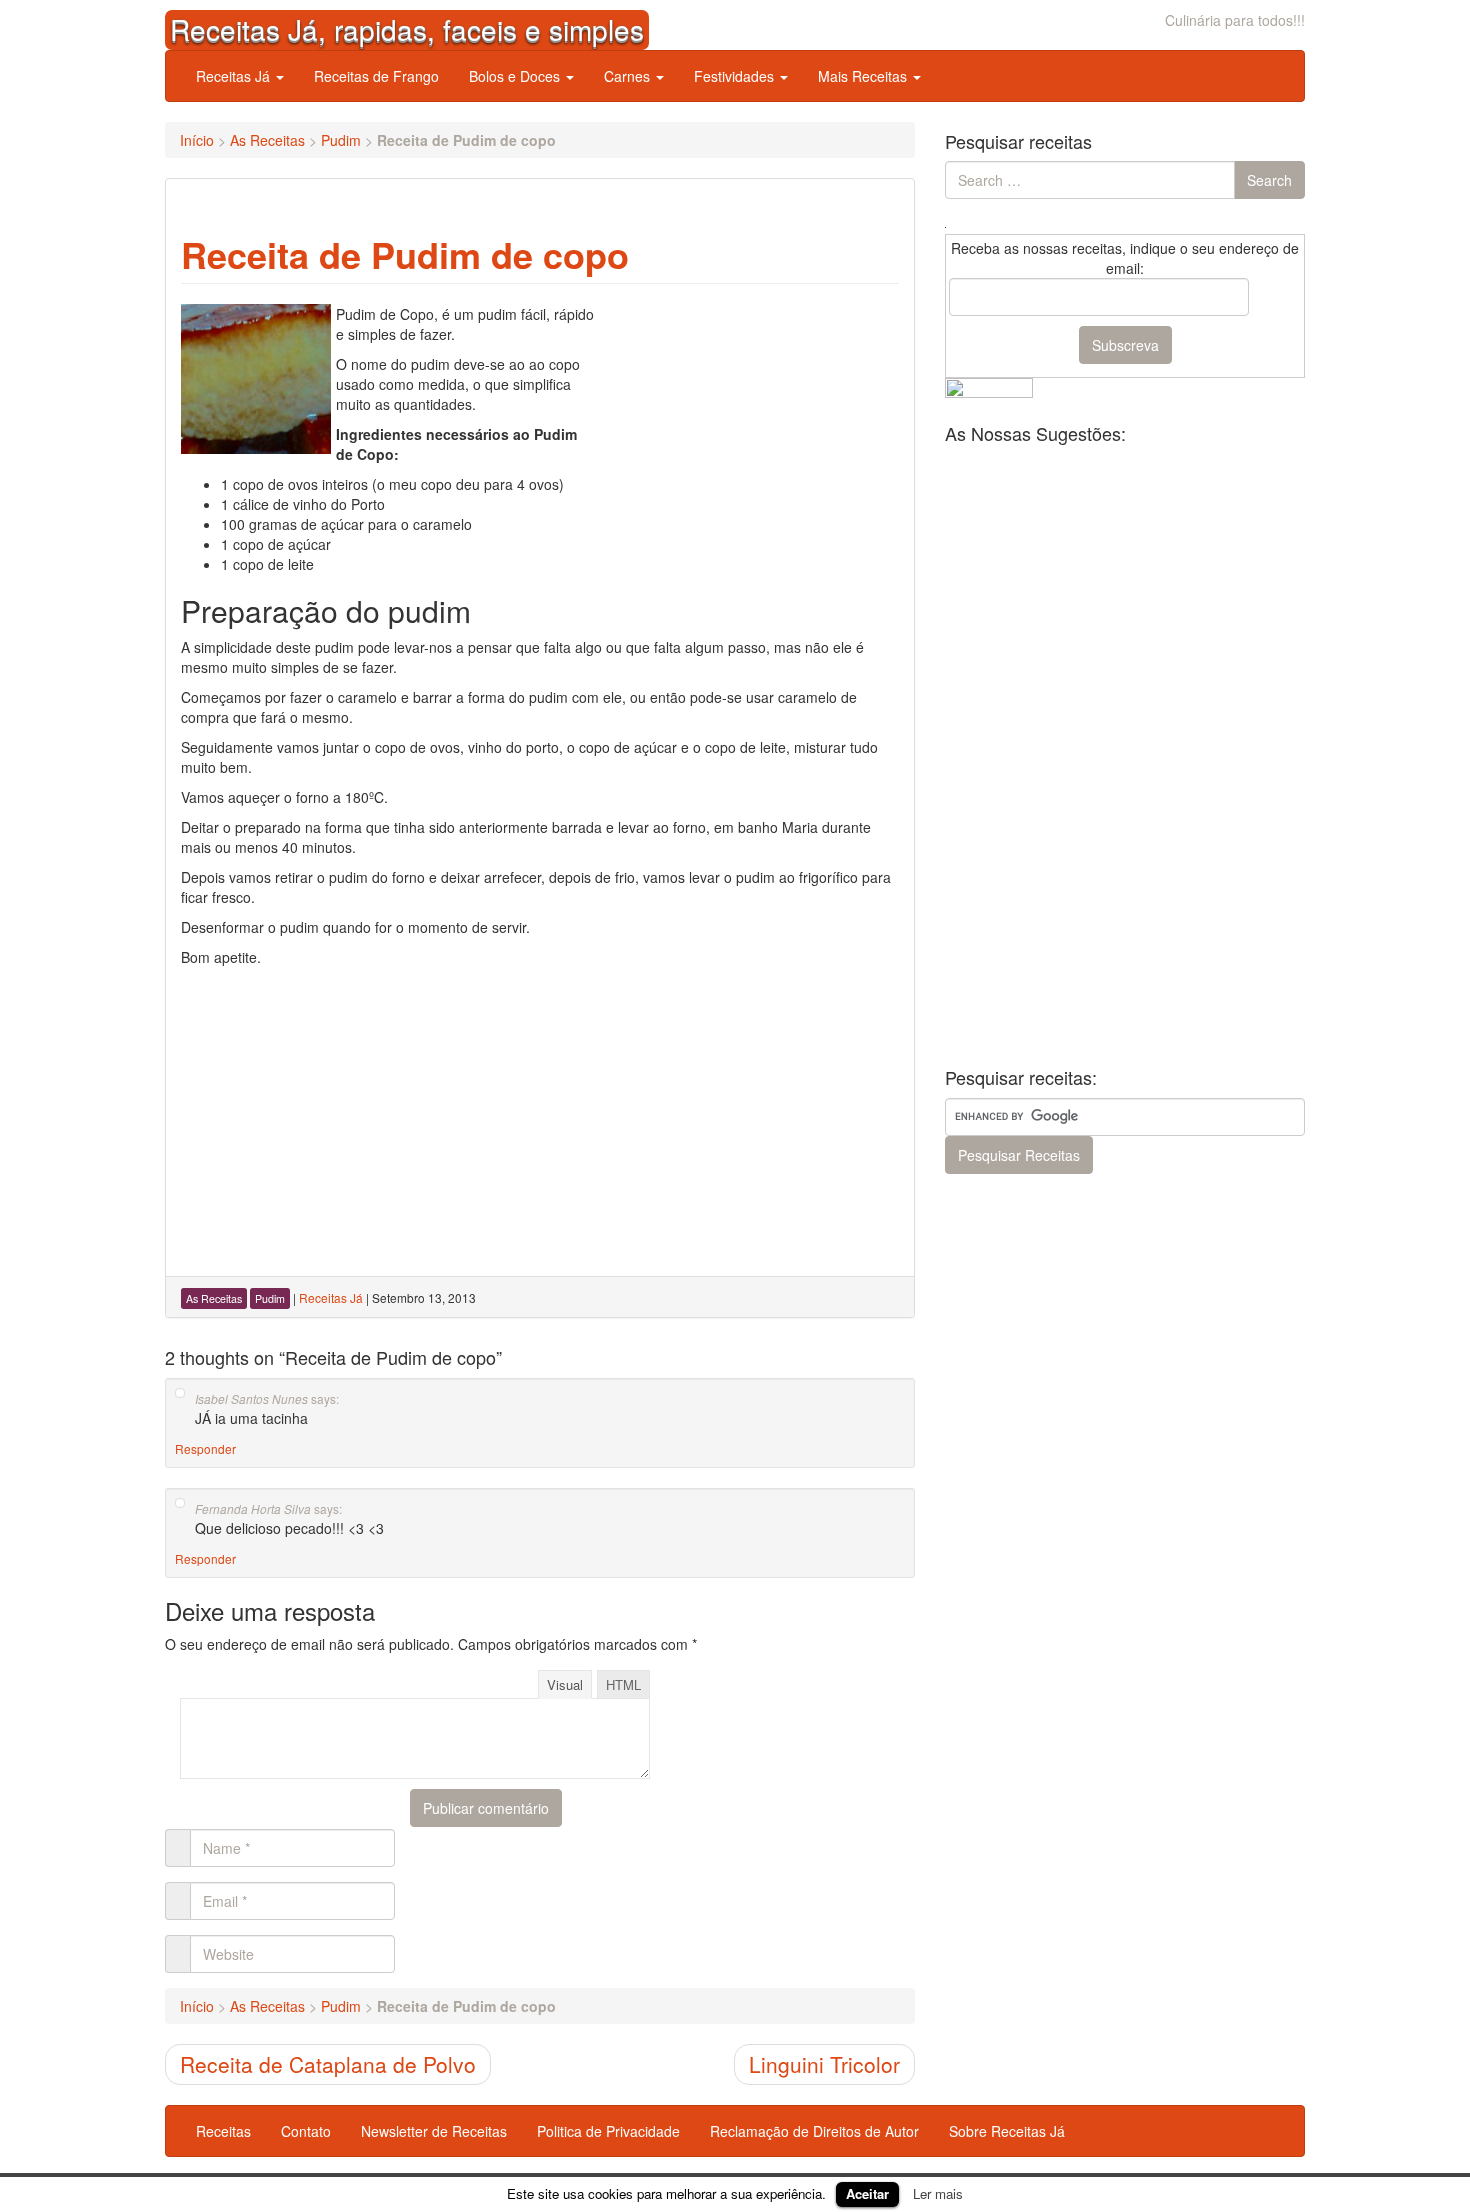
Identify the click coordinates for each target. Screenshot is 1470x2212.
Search (1269, 180)
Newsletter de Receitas (434, 2131)
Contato (306, 2131)
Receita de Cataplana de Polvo (328, 2064)
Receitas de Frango (376, 76)
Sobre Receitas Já (1007, 2131)
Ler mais (938, 2193)
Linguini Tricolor (824, 2064)
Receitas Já (235, 76)
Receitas (223, 2131)
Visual (565, 1684)
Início (197, 140)
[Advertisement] (749, 429)
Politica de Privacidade (608, 2131)
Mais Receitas (864, 76)
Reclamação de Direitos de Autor (814, 2131)
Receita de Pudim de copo (405, 254)
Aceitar (867, 2193)
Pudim (341, 140)
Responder (205, 1448)
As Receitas (267, 140)
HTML (623, 1684)
